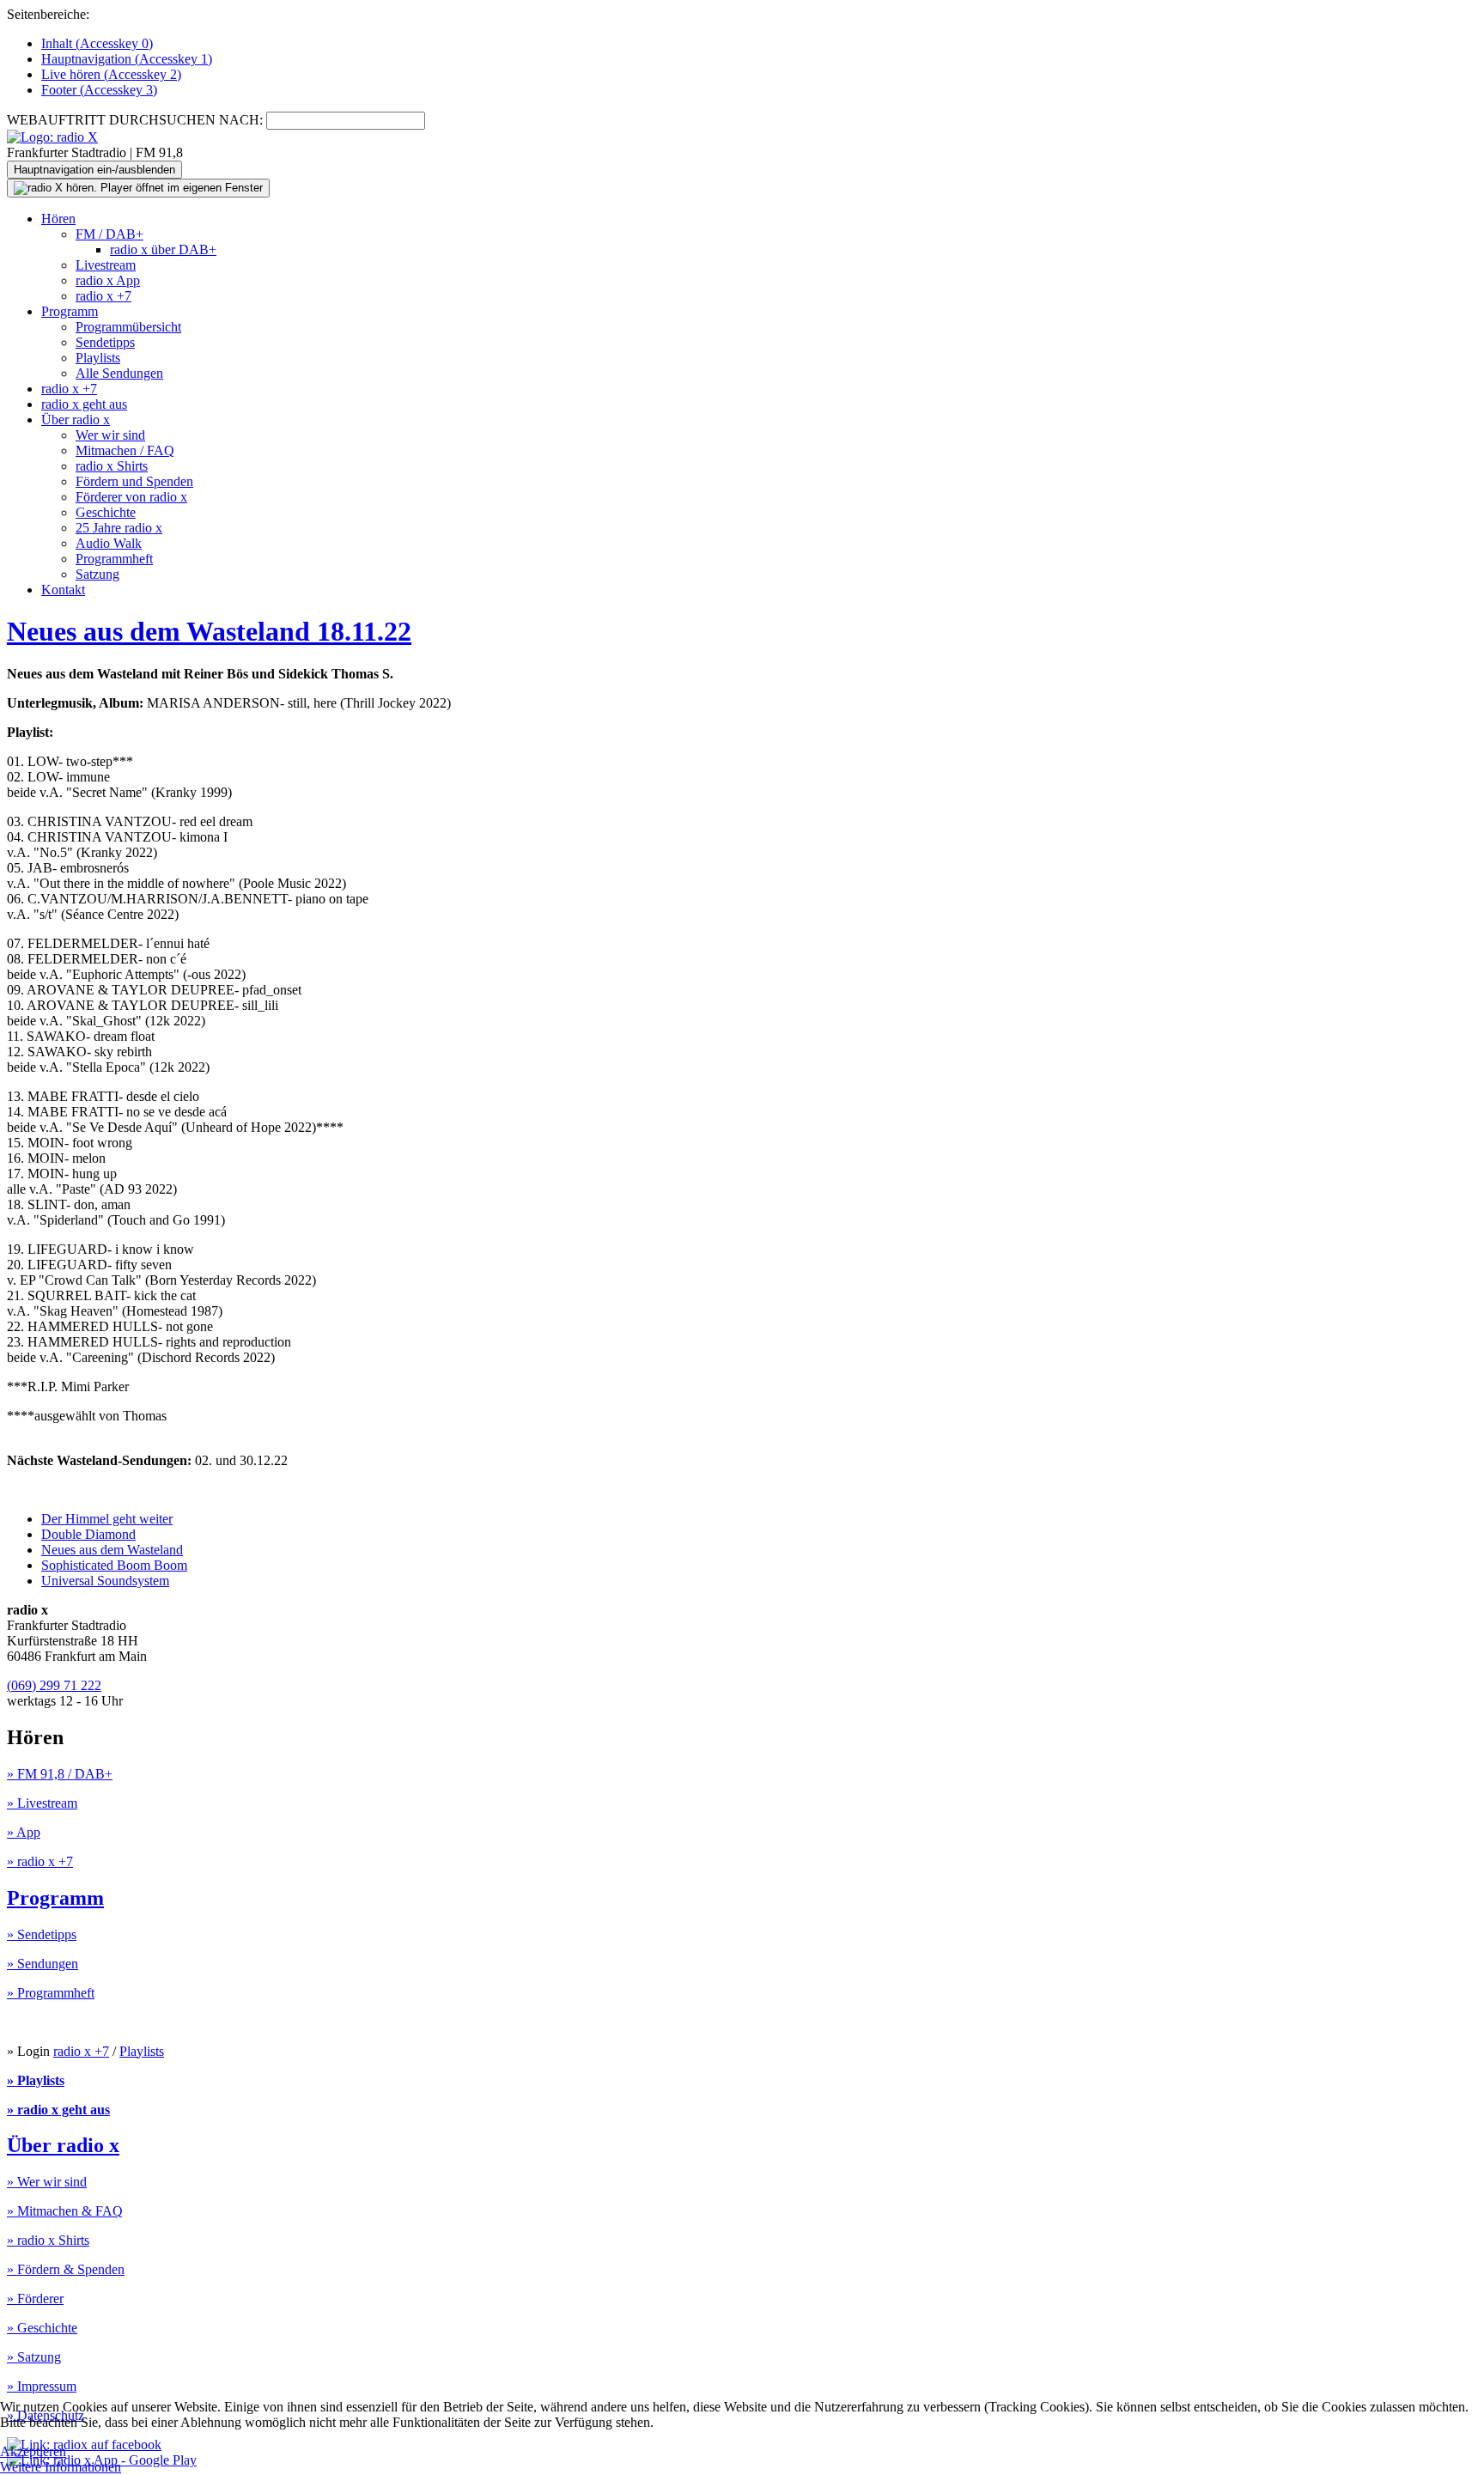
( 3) (99, 90)
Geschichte (106, 512)
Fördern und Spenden (134, 481)
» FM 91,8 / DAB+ (60, 1774)
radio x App (108, 280)
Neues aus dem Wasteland (112, 1550)
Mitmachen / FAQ (125, 450)
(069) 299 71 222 (54, 1685)
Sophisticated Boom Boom (114, 1565)
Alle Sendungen (119, 373)
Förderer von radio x (131, 497)
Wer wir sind (110, 435)
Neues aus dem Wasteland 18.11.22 (209, 631)
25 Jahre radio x (119, 528)
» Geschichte (42, 2328)
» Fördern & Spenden (66, 2269)
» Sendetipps (42, 1934)
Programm (70, 311)
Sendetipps (105, 342)
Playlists (98, 358)
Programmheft (114, 559)
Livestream (106, 265)
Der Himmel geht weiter (107, 1519)
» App (24, 1832)
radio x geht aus (84, 404)
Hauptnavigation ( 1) (127, 59)
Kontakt (63, 590)
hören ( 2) (111, 74)
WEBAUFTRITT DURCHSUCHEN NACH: (135, 120)
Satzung (97, 574)
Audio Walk (109, 543)
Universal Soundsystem (105, 1581)
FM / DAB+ (109, 234)
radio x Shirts (112, 466)
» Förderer (35, 2299)
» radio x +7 (40, 1861)
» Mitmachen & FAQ (65, 2211)
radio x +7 (103, 296)
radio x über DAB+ (163, 249)
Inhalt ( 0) (97, 43)
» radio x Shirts (48, 2240)
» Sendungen (43, 1964)
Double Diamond (88, 1534)
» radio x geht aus (58, 2110)
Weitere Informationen (61, 2467)
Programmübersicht (128, 327)
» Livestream (42, 1803)
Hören (58, 219)
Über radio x (76, 420)
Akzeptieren (33, 2451)
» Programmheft (51, 1993)
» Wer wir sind (47, 2182)
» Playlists (36, 2080)
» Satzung (34, 2357)
